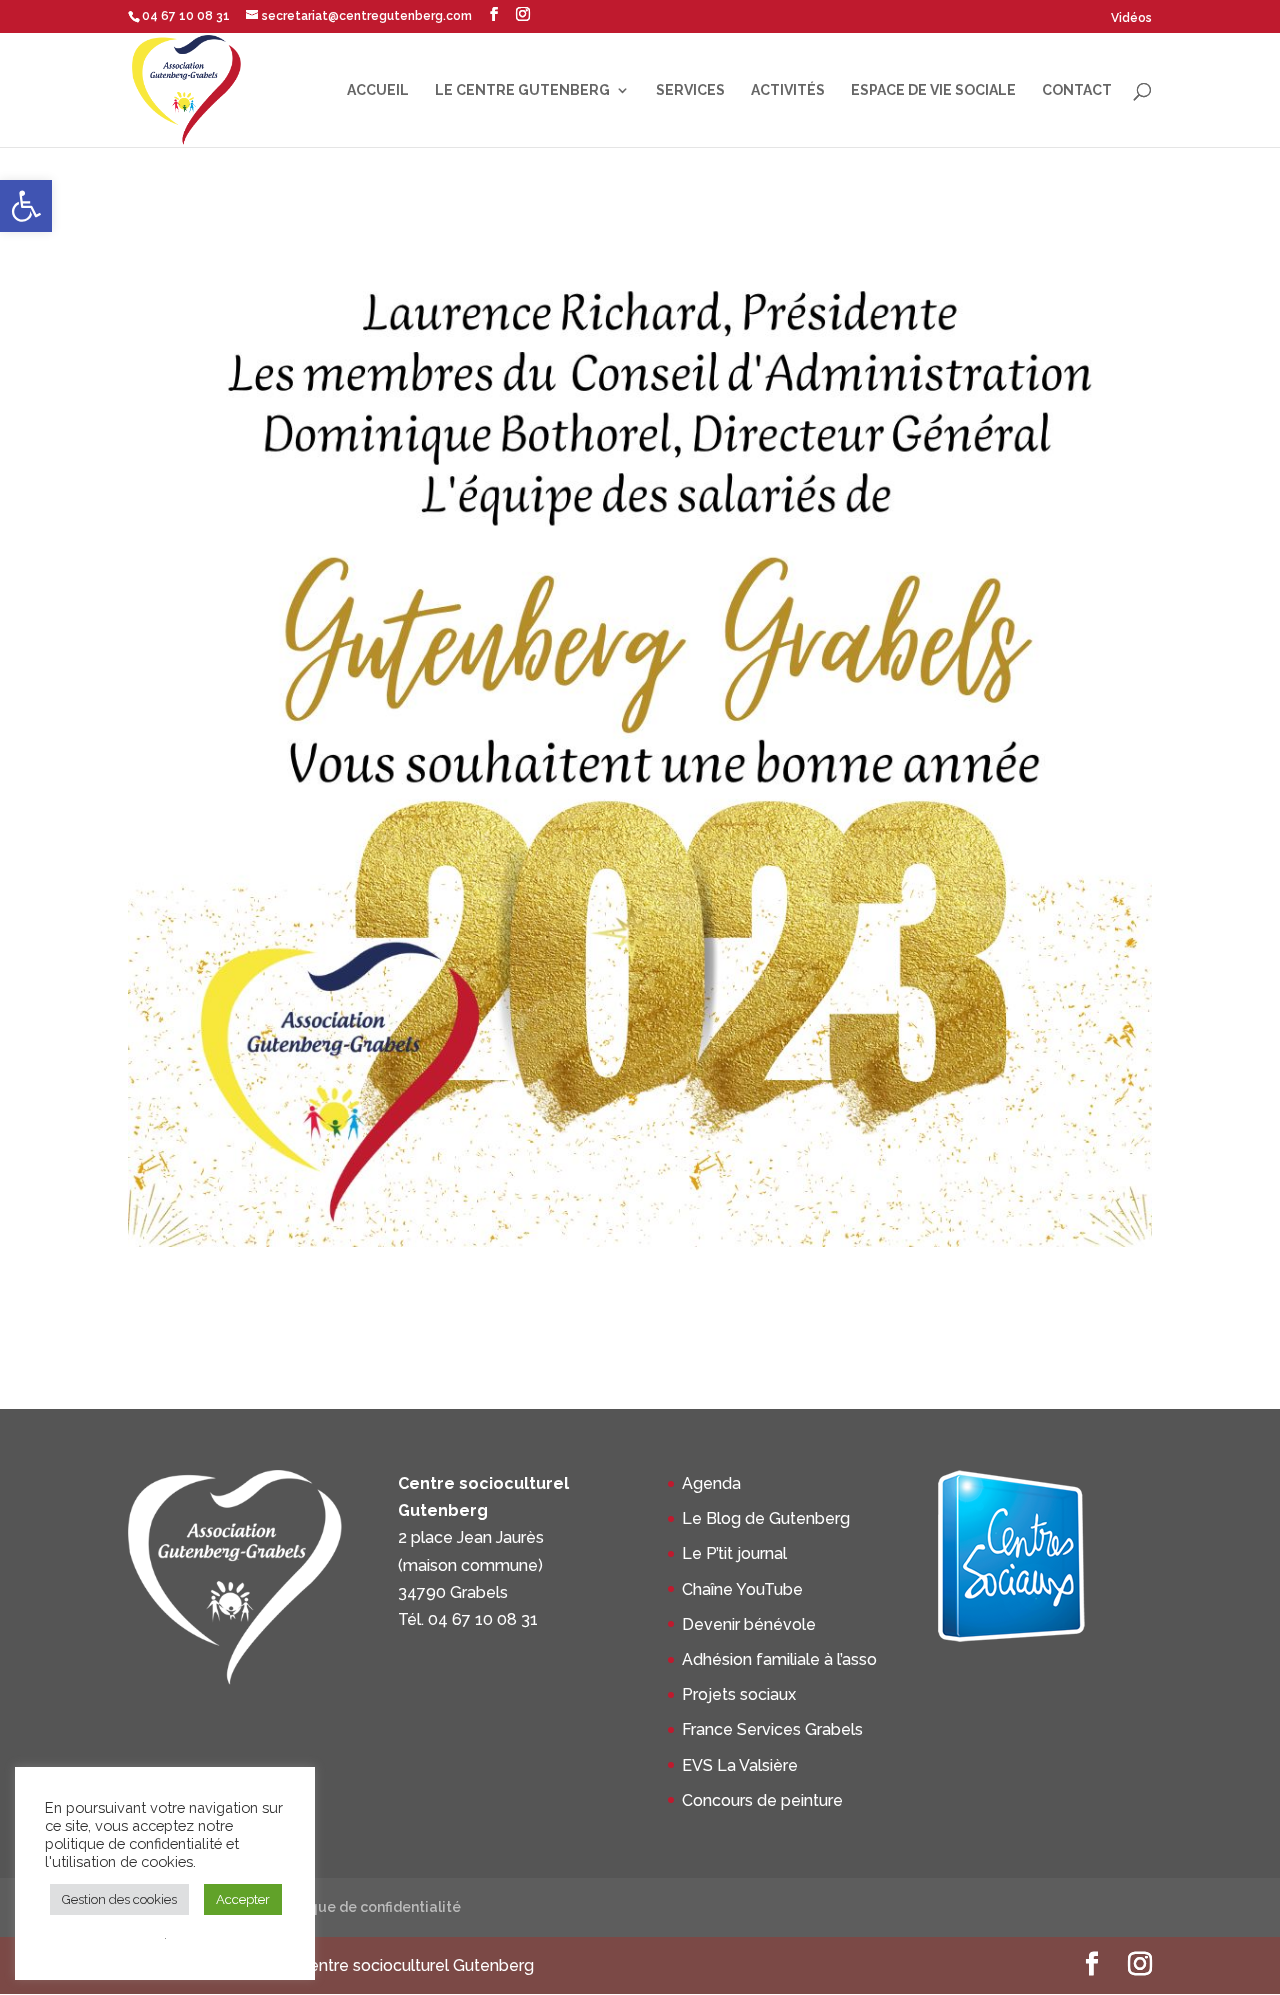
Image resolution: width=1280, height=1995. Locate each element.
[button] (26, 206)
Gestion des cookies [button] (119, 1899)
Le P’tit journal (734, 1553)
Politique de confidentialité (366, 1907)
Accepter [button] (243, 1899)
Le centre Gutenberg (522, 90)
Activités (788, 90)
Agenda (711, 1483)
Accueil (378, 90)
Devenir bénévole (749, 1624)
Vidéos (1131, 18)
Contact (1077, 90)
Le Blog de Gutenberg (766, 1518)
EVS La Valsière (740, 1765)
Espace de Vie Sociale (933, 90)
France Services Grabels (772, 1729)
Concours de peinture (762, 1800)
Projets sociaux (739, 1694)
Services (690, 90)
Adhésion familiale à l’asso (779, 1659)
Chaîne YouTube (742, 1589)
